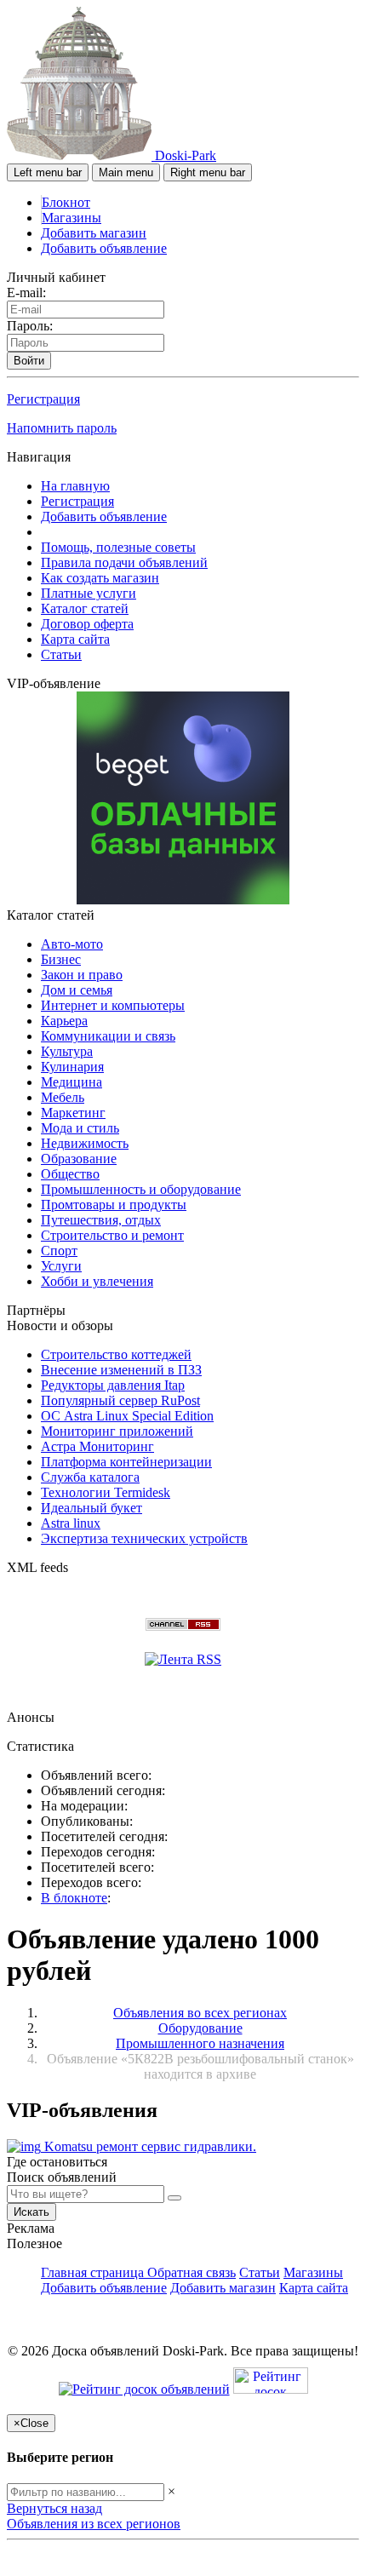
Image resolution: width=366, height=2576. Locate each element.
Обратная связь (192, 2272)
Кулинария (72, 1067)
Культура (67, 1051)
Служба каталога (90, 1477)
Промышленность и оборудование (141, 1189)
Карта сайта (75, 639)
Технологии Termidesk (106, 1492)
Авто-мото (72, 944)
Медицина (71, 1082)
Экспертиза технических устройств (144, 1538)
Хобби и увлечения (97, 1281)
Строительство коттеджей (116, 1354)
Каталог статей (85, 608)
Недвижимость (85, 1143)
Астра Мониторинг (97, 1446)
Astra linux (71, 1523)
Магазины (71, 218)
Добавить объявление (104, 248)
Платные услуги (89, 593)
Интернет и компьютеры (113, 1005)
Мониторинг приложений (117, 1431)
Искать (31, 2212)
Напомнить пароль (62, 428)
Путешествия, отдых (101, 1220)
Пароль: (30, 326)
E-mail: (26, 293)
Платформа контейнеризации (126, 1462)
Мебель (63, 1097)
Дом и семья (77, 990)
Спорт (59, 1251)
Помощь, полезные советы (118, 547)
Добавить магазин (94, 233)
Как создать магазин (100, 578)
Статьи (61, 654)
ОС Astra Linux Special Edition (127, 1416)
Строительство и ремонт (112, 1235)
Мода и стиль (80, 1128)
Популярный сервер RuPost (120, 1400)
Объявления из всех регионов (94, 2524)
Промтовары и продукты (114, 1205)
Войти (29, 361)
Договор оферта (87, 624)
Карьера (64, 1021)
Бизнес (61, 959)
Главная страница (94, 2272)
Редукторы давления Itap (113, 1385)
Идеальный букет (91, 1508)
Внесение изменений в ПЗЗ (121, 1370)
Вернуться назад (54, 2508)
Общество (70, 1174)
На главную (75, 486)
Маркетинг (73, 1113)
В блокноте (74, 1898)
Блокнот (66, 202)
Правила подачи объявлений (124, 562)
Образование (79, 1159)
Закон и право (82, 975)
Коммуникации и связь (108, 1036)
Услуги (61, 1266)
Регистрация (43, 399)
